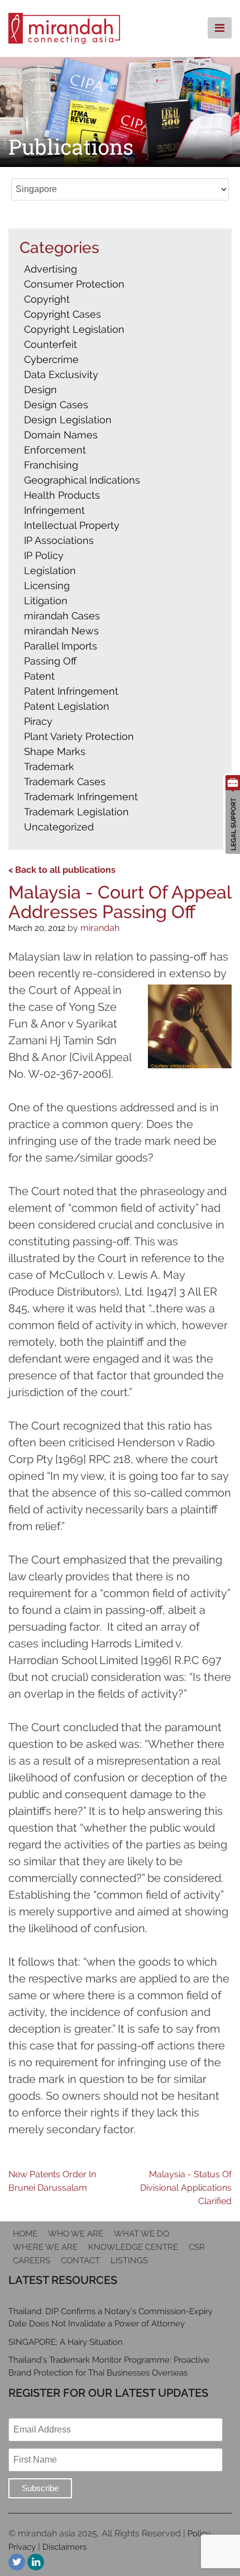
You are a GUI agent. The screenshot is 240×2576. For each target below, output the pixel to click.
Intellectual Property (72, 525)
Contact (80, 2260)
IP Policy (44, 555)
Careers (32, 2260)
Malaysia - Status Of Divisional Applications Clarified (186, 2188)
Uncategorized (59, 827)
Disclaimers (64, 2547)
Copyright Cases (63, 314)
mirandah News (61, 631)
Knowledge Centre (133, 2247)
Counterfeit (51, 344)
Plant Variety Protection (79, 736)
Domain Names (61, 435)
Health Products (62, 495)
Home (25, 2234)
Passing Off (50, 661)
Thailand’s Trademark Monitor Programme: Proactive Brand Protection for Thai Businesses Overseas (109, 2366)
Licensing (47, 586)
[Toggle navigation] (220, 28)
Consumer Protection (74, 284)
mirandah (100, 928)
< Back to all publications (62, 870)
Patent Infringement (71, 691)
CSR (197, 2247)
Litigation (46, 601)
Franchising (51, 465)
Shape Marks (55, 751)
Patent (39, 676)
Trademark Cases (65, 782)
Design (40, 389)
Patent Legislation (67, 706)
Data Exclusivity (61, 374)
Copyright (47, 299)
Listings (129, 2260)
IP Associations (59, 540)
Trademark (49, 766)
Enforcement (55, 450)
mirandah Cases (62, 616)
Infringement (54, 510)
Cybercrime (51, 359)
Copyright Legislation (74, 329)
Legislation (50, 570)
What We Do (141, 2234)
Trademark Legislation (76, 812)
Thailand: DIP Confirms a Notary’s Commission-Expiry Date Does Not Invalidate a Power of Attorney (111, 2318)
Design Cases (56, 405)
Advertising (51, 269)
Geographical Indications (82, 480)
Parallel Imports (61, 646)
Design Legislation (68, 420)
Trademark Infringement (81, 797)
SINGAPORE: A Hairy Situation (66, 2342)
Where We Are (45, 2247)
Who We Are (76, 2234)
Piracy (38, 721)
